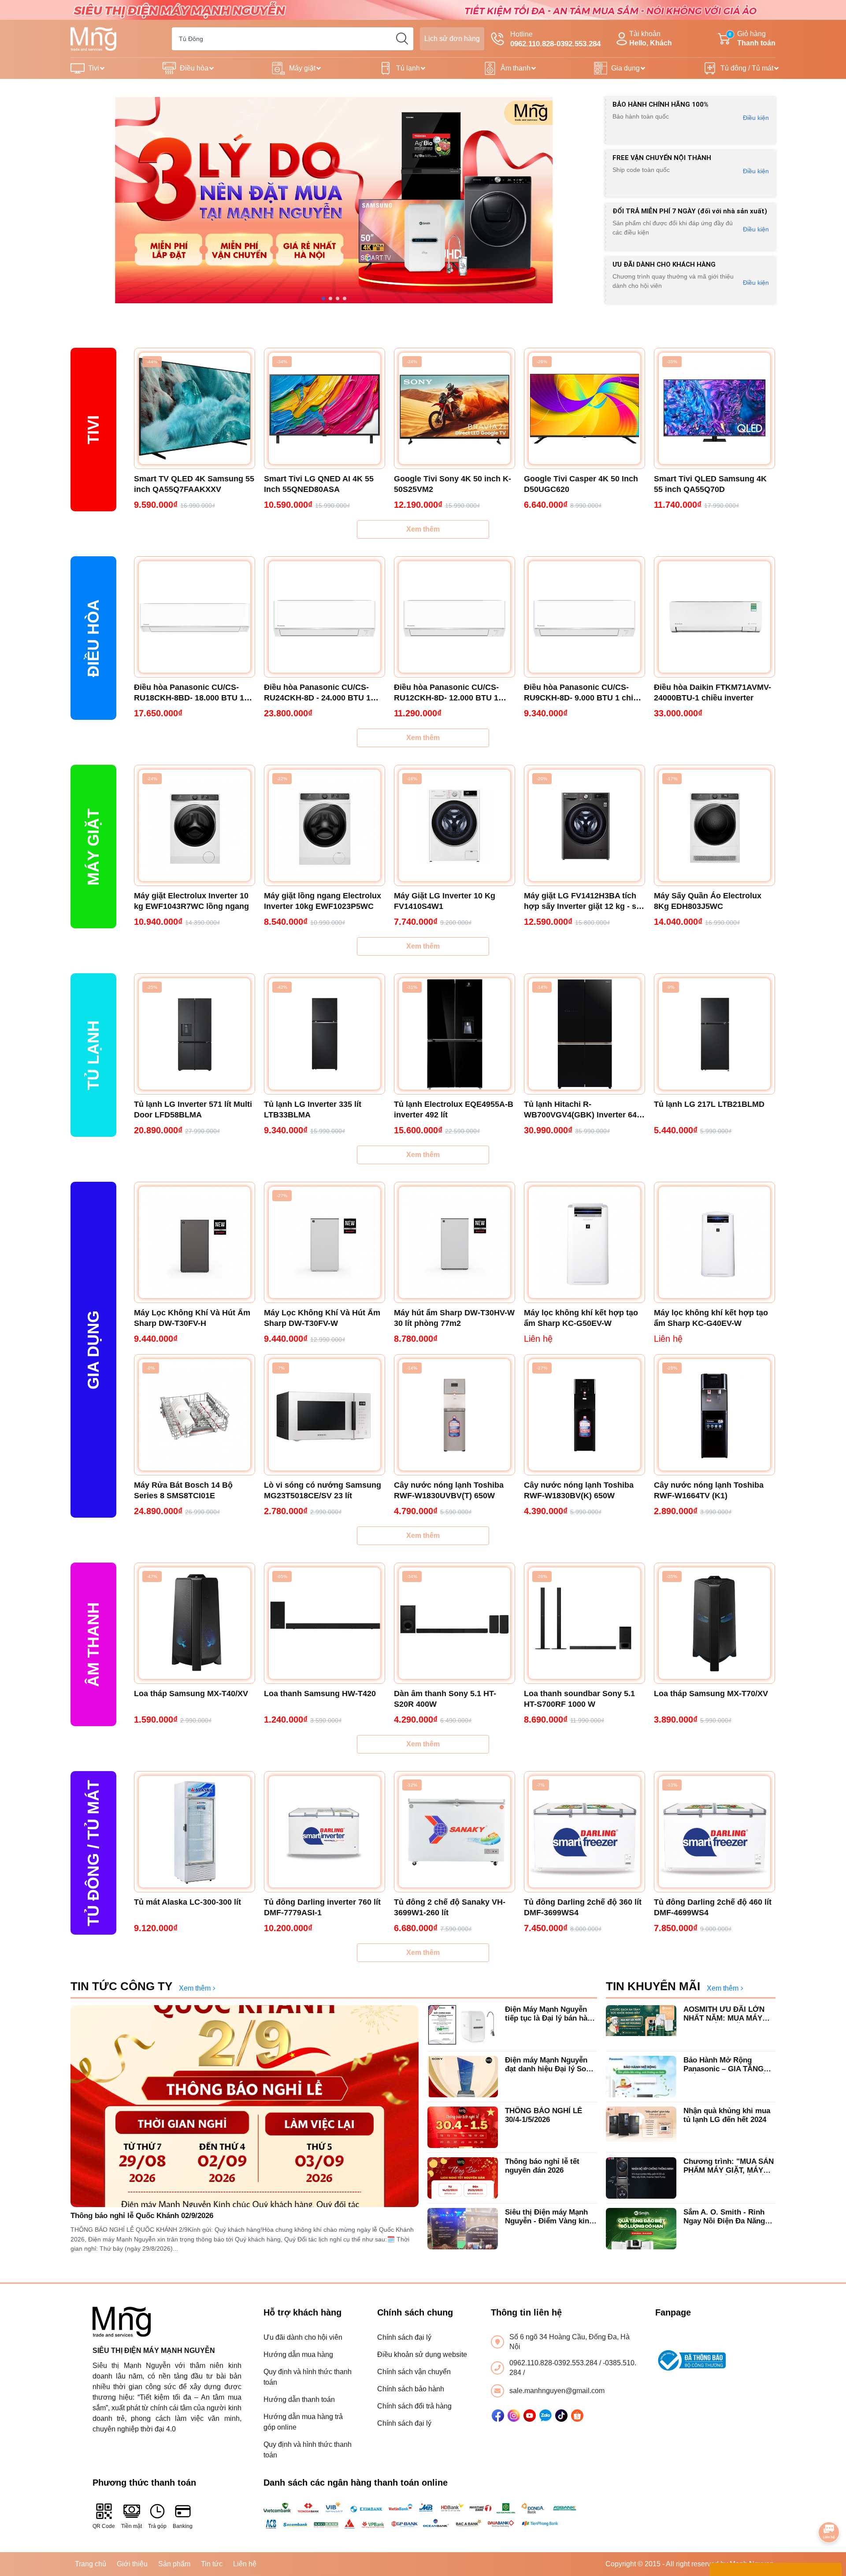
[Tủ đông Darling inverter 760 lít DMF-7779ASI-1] (325, 1832)
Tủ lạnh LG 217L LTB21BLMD (709, 1104)
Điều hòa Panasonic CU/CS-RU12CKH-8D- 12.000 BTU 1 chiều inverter (446, 693)
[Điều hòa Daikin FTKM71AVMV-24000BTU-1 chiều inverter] (714, 617)
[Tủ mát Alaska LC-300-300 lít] (195, 1832)
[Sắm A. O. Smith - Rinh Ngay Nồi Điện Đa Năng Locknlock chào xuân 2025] (641, 2229)
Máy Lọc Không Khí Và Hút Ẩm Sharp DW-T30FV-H (192, 1318)
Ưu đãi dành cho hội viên (303, 2337)
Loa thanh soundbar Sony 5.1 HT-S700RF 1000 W (579, 1699)
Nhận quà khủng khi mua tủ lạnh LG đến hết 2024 (727, 2115)
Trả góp (157, 2526)
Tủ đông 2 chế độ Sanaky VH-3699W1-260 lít (450, 1907)
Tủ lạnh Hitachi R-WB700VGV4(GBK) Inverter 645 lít (583, 1110)
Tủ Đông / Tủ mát (93, 1853)
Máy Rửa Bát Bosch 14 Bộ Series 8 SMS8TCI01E (183, 1490)
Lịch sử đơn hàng (452, 39)
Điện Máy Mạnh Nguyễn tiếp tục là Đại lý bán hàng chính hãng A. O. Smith (551, 2014)
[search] (402, 39)
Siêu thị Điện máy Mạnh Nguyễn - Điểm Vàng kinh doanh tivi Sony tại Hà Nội (551, 2217)
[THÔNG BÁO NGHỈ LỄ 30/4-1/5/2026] (463, 2127)
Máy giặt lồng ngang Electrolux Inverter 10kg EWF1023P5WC (323, 901)
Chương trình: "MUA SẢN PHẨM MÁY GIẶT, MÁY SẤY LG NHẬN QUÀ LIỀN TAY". (729, 2166)
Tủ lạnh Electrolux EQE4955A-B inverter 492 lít (454, 1109)
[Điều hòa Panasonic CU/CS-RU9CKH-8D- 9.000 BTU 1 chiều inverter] (584, 617)
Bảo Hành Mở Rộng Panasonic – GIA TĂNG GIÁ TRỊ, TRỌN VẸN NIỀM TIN (729, 2065)
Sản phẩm (174, 2564)
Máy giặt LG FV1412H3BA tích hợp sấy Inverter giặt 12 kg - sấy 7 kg (584, 901)
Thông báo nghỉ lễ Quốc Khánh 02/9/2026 (142, 2216)
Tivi (94, 68)
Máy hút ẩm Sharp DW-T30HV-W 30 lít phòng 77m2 (454, 1318)
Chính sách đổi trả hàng (414, 2406)
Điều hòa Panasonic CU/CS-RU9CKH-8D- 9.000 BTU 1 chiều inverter (583, 693)
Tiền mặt (132, 2526)
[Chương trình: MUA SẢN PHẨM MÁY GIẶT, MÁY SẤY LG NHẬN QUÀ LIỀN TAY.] (641, 2178)
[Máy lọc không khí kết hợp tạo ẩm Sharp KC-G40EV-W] (714, 1242)
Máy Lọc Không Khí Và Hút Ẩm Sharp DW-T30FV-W (322, 1318)
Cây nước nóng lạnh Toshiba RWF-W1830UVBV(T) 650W (449, 1490)
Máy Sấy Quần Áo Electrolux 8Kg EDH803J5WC (708, 901)
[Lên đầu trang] (829, 2508)
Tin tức (212, 2564)
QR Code (104, 2526)
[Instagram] (514, 2416)
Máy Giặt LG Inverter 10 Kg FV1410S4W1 (445, 901)
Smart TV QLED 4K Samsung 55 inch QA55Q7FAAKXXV (194, 484)
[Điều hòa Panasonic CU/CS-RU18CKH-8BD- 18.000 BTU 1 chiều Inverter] (195, 617)
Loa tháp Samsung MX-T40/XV (191, 1694)
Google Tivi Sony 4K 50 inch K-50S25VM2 (453, 484)
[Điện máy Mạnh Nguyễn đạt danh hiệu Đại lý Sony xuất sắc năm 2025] (463, 2077)
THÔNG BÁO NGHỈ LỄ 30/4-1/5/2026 (544, 2115)
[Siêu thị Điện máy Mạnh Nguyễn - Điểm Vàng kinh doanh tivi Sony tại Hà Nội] (463, 2229)
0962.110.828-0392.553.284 (554, 2363)
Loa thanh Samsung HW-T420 (320, 1694)
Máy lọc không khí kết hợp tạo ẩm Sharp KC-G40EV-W (711, 1318)
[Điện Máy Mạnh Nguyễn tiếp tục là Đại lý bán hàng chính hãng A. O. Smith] (463, 2026)
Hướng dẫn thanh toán (299, 2399)
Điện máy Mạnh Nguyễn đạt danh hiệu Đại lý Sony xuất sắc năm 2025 (550, 2065)
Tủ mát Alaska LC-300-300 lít (187, 1902)
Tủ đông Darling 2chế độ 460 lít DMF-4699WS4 (713, 1907)
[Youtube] (530, 2416)
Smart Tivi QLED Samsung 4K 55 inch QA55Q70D (710, 484)
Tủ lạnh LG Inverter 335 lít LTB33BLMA (313, 1109)
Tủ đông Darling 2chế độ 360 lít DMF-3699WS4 (583, 1907)
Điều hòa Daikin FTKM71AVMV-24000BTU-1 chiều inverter (712, 692)
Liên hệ (245, 2564)
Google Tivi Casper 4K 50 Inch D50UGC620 (581, 484)
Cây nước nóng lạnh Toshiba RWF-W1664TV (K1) (709, 1490)
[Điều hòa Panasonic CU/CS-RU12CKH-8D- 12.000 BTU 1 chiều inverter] (455, 617)
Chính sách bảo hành (411, 2389)
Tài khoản (651, 38)
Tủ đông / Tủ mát (747, 68)
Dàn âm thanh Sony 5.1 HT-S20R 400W (445, 1699)
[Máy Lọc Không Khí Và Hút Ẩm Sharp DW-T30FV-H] (195, 1242)
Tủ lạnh (408, 68)
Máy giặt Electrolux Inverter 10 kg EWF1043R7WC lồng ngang (191, 901)
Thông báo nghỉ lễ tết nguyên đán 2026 (542, 2166)
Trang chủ (91, 2564)
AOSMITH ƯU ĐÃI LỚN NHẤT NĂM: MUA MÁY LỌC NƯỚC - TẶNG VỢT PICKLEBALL (727, 2014)
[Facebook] (498, 2416)
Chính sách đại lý (404, 2337)
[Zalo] (545, 2416)
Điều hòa (194, 68)
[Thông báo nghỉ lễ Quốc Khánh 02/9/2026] (245, 2106)
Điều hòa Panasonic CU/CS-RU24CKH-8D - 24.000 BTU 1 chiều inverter (317, 693)
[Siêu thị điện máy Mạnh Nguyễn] (423, 9)
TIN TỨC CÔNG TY (121, 1986)
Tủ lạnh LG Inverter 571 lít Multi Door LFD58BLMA (193, 1109)
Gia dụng (625, 68)
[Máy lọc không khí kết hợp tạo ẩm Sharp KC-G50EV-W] (584, 1242)
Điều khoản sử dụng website (422, 2355)
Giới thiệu (132, 2564)
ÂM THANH (93, 1645)
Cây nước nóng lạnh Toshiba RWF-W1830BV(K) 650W (579, 1490)
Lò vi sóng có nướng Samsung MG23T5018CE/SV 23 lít (323, 1490)
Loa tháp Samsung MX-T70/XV (711, 1694)
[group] (334, 200)
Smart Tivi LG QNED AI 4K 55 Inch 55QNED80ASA (319, 484)
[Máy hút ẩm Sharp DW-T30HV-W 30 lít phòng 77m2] (455, 1242)
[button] (323, 298)
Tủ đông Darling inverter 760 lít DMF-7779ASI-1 (322, 1907)
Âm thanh (516, 68)
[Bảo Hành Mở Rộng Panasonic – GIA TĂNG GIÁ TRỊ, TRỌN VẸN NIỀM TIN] (641, 2077)
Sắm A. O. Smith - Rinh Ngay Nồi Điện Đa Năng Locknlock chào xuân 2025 (729, 2217)
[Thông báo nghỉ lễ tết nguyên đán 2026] (463, 2178)
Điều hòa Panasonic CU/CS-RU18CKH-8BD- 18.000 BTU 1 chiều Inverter (189, 693)
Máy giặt (302, 68)
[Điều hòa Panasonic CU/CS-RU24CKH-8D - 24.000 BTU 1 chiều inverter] (325, 617)
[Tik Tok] (561, 2416)
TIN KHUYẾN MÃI (653, 1986)
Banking (183, 2526)
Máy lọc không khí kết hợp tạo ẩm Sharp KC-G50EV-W (581, 1318)
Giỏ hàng (752, 38)
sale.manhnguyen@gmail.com (557, 2391)
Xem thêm (423, 529)
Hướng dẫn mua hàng (298, 2355)
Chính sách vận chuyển (414, 2372)
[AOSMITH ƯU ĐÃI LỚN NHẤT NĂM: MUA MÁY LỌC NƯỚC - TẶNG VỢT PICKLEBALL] (641, 2026)
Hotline (555, 39)
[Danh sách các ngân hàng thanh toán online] (423, 2516)
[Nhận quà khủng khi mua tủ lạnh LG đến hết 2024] (641, 2127)
